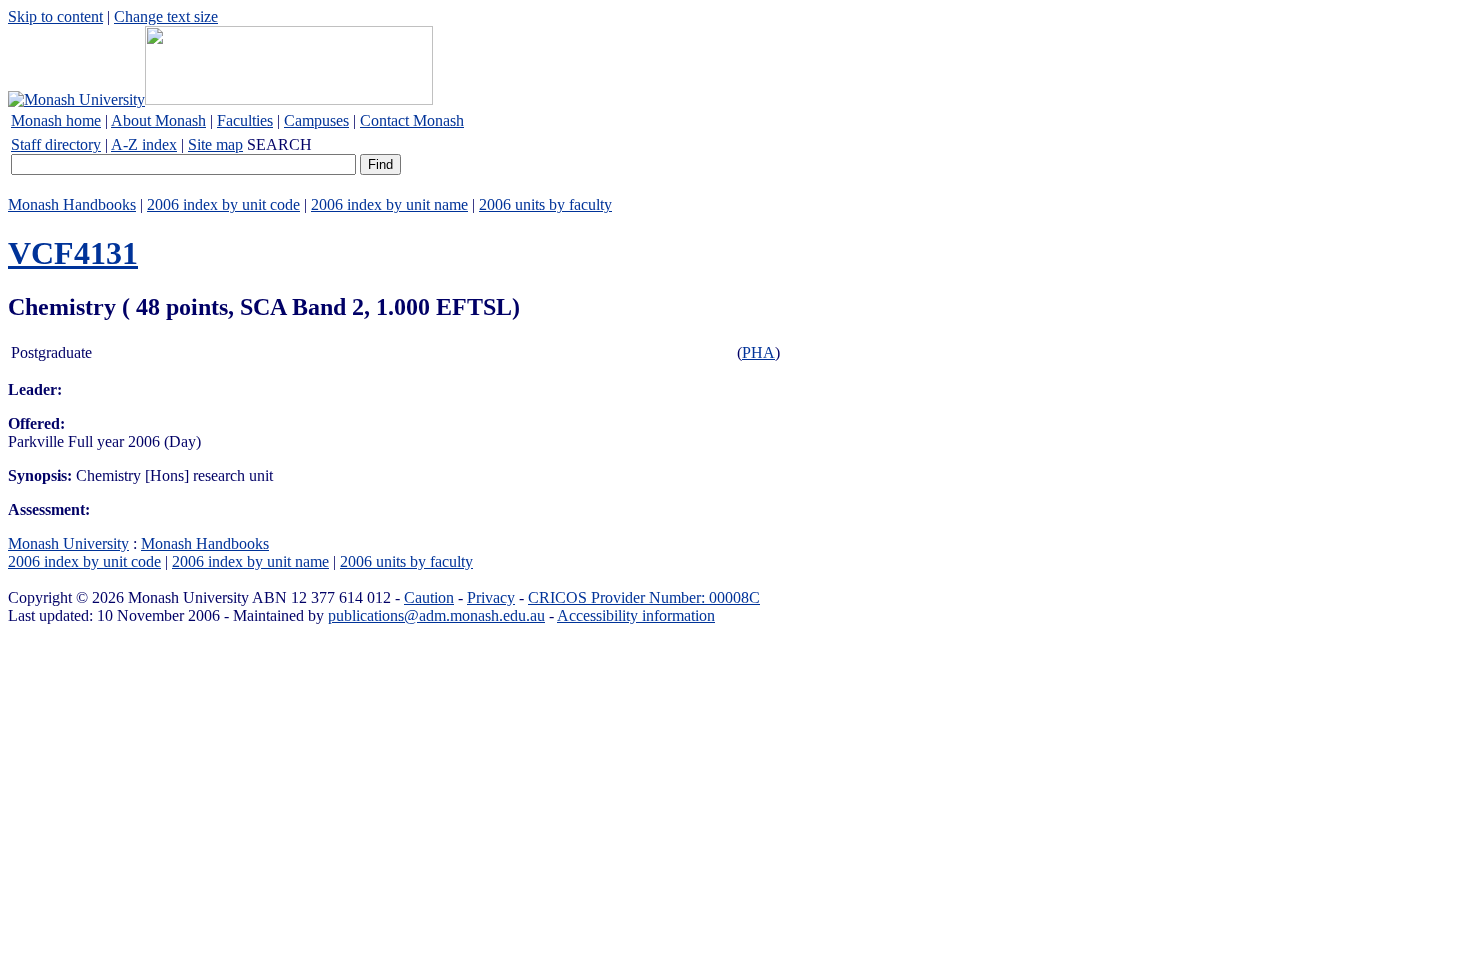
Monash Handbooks (72, 204)
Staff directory (56, 144)
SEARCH (279, 144)
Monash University (68, 543)
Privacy (491, 597)
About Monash (158, 120)
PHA (758, 352)
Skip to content (55, 16)
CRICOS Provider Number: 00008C (644, 597)
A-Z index (144, 144)
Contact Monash (412, 120)
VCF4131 (73, 253)
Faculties (245, 120)
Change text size (166, 16)
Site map (215, 144)
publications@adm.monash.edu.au (436, 615)
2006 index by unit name (389, 204)
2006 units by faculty (545, 204)
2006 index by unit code (223, 204)
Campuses (316, 120)
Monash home (56, 120)
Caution (429, 597)
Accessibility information (636, 615)
